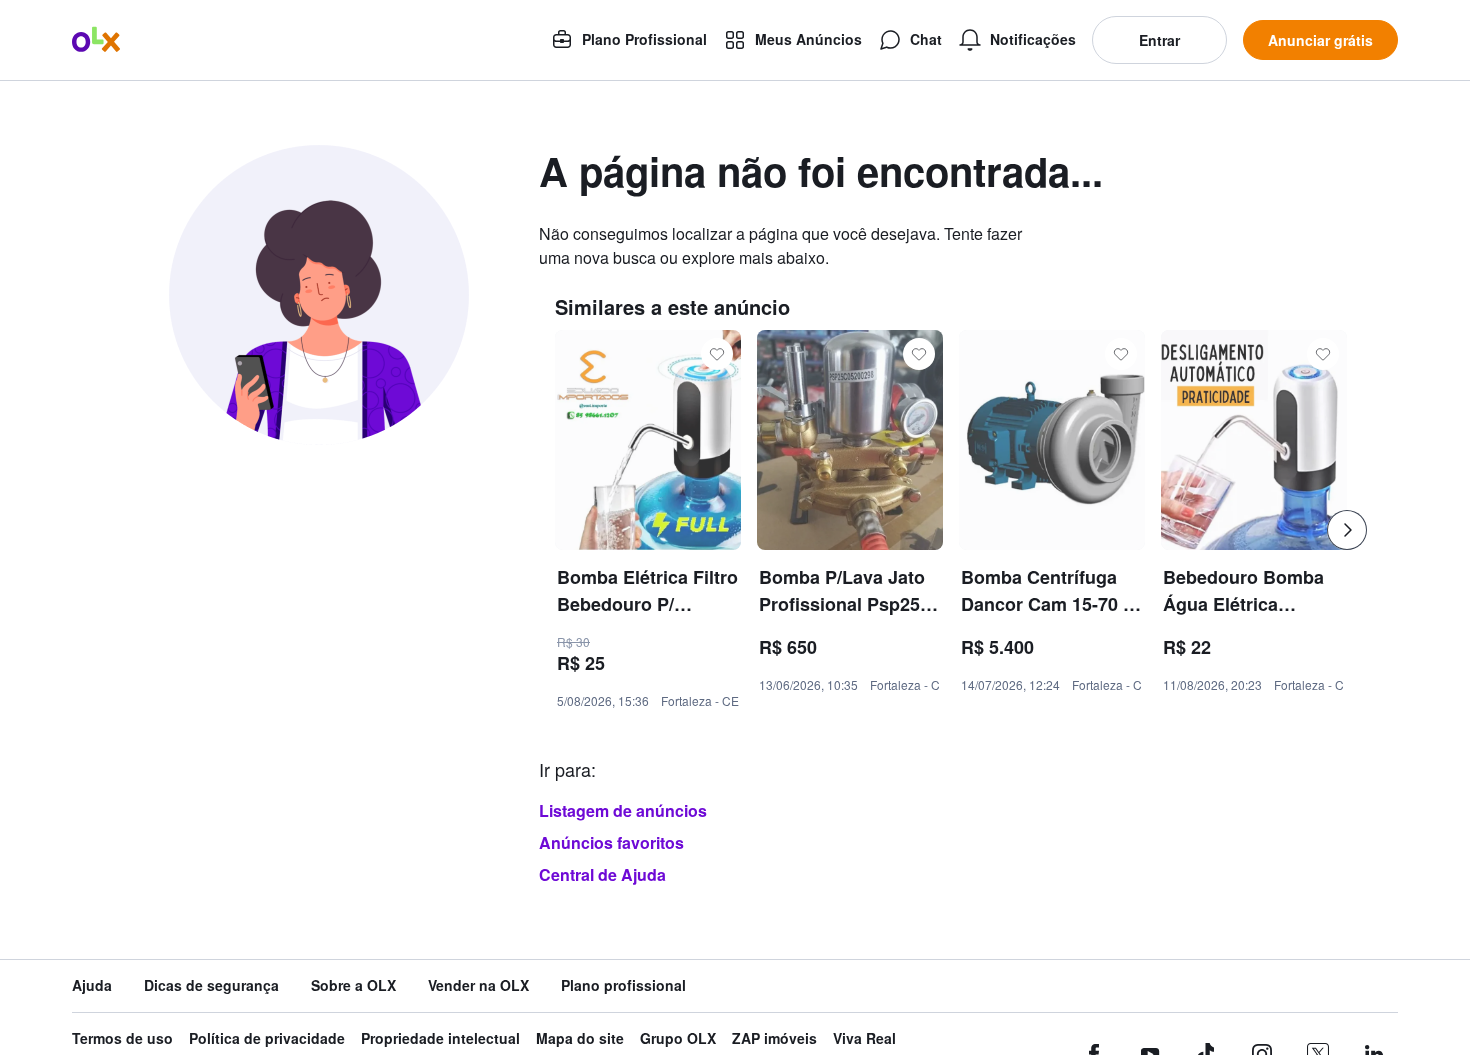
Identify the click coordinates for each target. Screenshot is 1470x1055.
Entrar (1159, 40)
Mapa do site (580, 1038)
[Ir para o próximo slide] (1347, 530)
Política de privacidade (267, 1038)
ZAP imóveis (774, 1038)
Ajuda (92, 985)
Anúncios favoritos (611, 842)
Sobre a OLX (353, 985)
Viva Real (864, 1038)
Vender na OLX (478, 985)
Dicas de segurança (211, 985)
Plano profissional (623, 985)
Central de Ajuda (602, 874)
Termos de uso (122, 1038)
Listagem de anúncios (623, 810)
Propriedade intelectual (440, 1038)
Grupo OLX (678, 1038)
